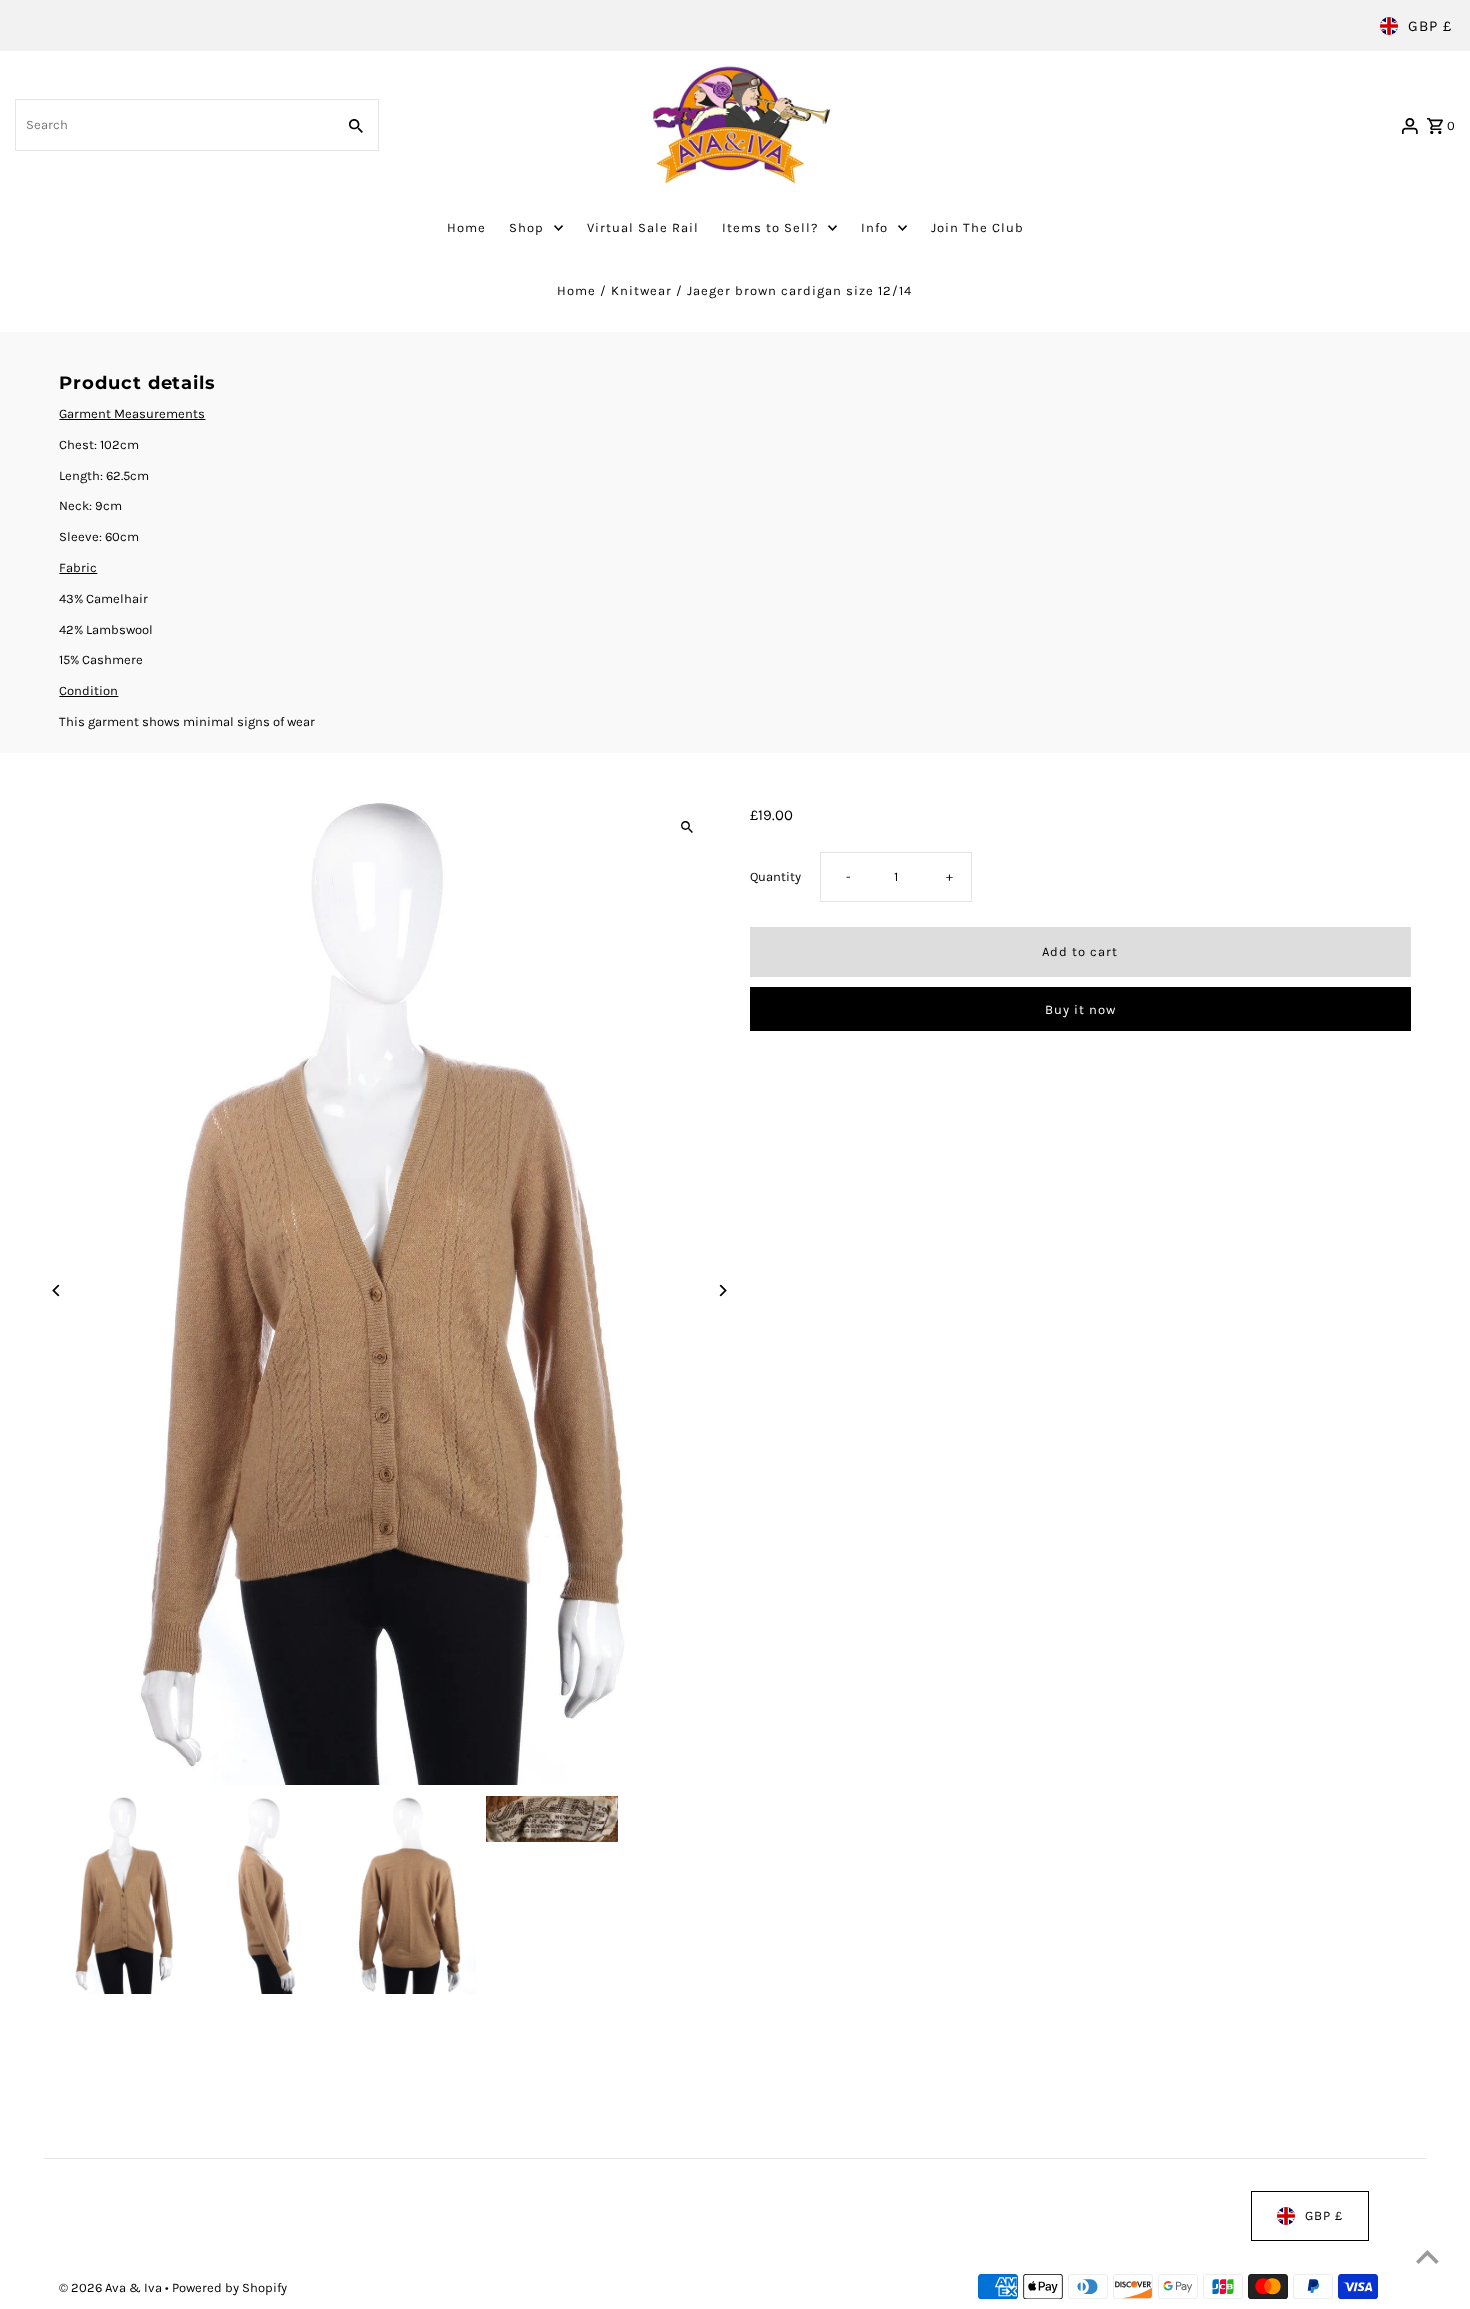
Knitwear (641, 290)
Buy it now (1080, 1009)
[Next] (722, 1290)
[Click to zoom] (687, 827)
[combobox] (173, 125)
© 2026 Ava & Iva (112, 2288)
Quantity (775, 877)
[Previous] (56, 1290)
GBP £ (1430, 26)
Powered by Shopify (229, 2288)
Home (576, 290)
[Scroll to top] (1427, 2256)
